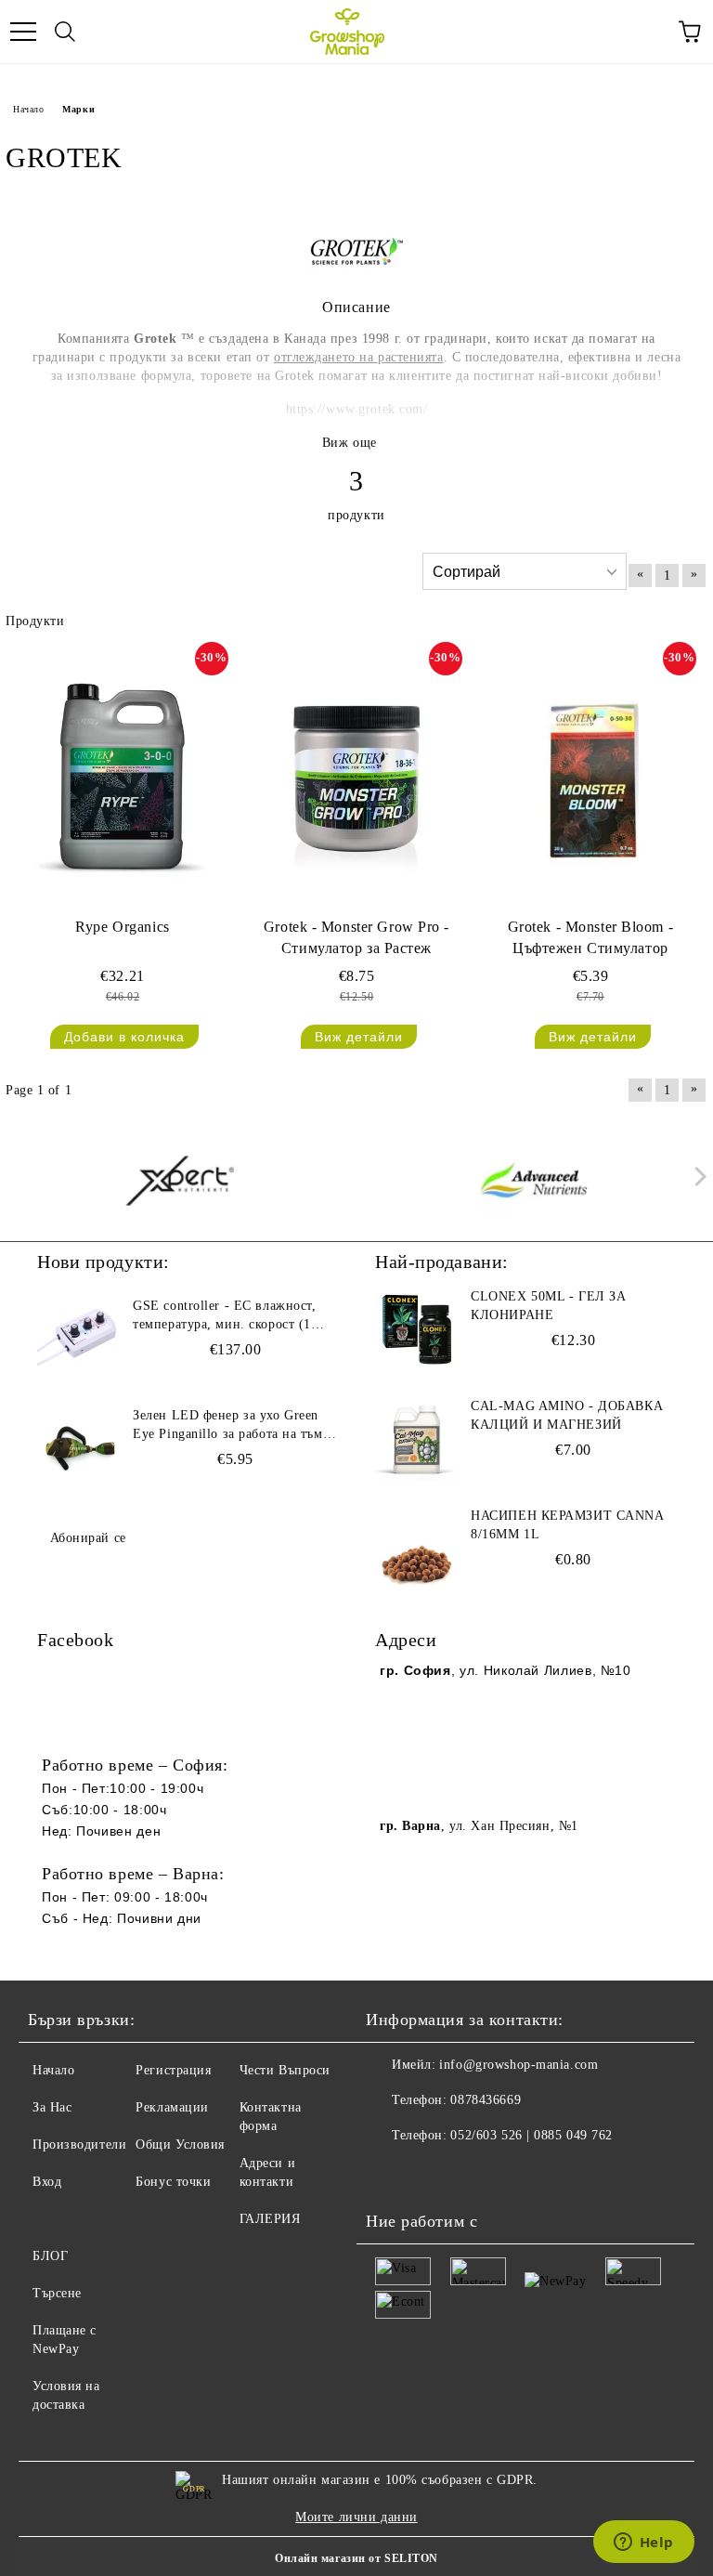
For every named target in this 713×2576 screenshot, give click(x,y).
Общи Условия (180, 2144)
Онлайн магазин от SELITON (356, 2558)
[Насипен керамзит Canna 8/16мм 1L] (417, 1549)
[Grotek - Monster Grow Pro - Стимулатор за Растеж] (356, 776)
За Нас (52, 2107)
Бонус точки (173, 2182)
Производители (79, 2144)
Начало (28, 109)
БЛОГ (50, 2256)
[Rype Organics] (123, 776)
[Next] (697, 1177)
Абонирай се (88, 1538)
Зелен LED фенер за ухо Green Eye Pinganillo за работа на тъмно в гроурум (235, 1426)
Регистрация (173, 2070)
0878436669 (486, 2100)
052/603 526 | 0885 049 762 (532, 2135)
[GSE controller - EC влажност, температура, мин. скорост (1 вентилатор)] (79, 1339)
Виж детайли (359, 1037)
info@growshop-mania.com (519, 2065)
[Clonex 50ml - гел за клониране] (417, 1329)
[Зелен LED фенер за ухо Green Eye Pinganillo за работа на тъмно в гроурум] (79, 1448)
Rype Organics (122, 927)
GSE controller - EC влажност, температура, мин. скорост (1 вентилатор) (224, 1316)
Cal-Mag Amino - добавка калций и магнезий (567, 1415)
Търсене (57, 2293)
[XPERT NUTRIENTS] (180, 1181)
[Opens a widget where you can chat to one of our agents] (643, 2543)
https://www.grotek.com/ (357, 409)
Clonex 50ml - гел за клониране (548, 1306)
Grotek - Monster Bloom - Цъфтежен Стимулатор (590, 937)
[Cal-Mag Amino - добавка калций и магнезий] (417, 1439)
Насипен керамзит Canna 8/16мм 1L (567, 1525)
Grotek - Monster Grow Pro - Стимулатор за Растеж (356, 937)
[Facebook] (390, 2173)
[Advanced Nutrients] (534, 1181)
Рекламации (172, 2107)
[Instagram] (431, 2173)
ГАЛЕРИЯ (270, 2219)
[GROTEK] (357, 278)
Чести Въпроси (285, 2070)
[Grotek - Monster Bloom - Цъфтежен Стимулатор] (590, 776)
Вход (47, 2182)
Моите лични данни (356, 2517)
